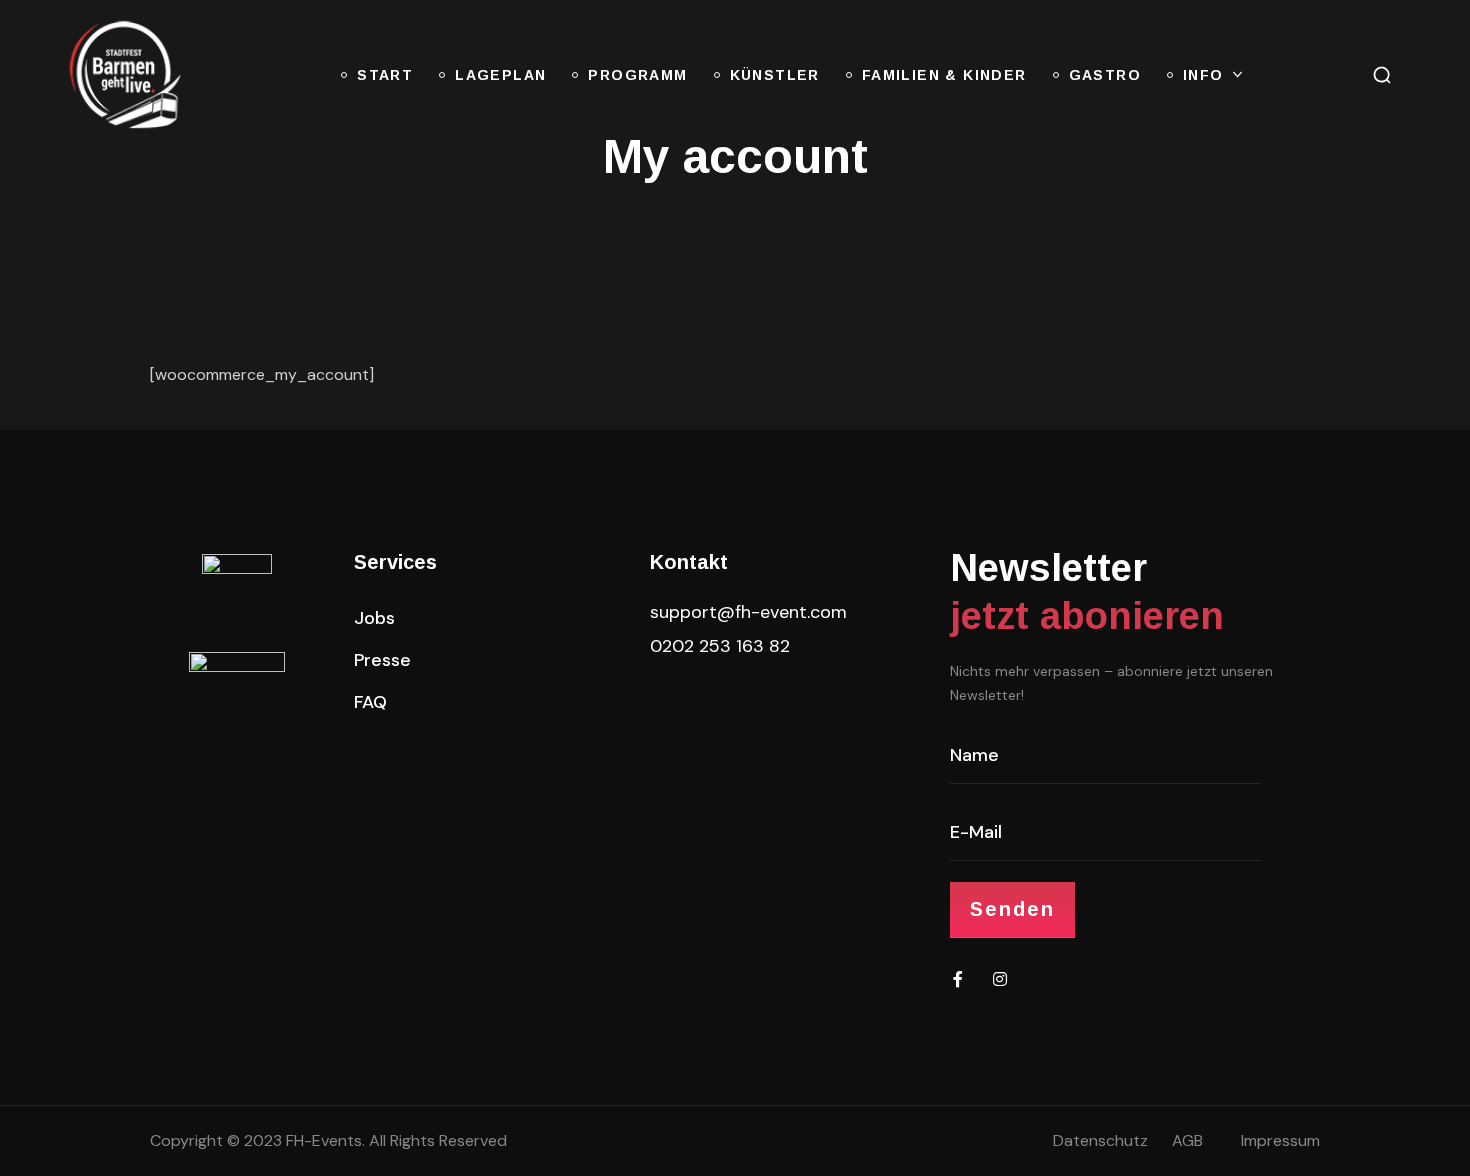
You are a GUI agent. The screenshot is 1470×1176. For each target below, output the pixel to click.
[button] (1382, 75)
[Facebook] (958, 979)
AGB (1187, 1140)
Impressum (1280, 1140)
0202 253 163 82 (720, 646)
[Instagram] (1000, 979)
